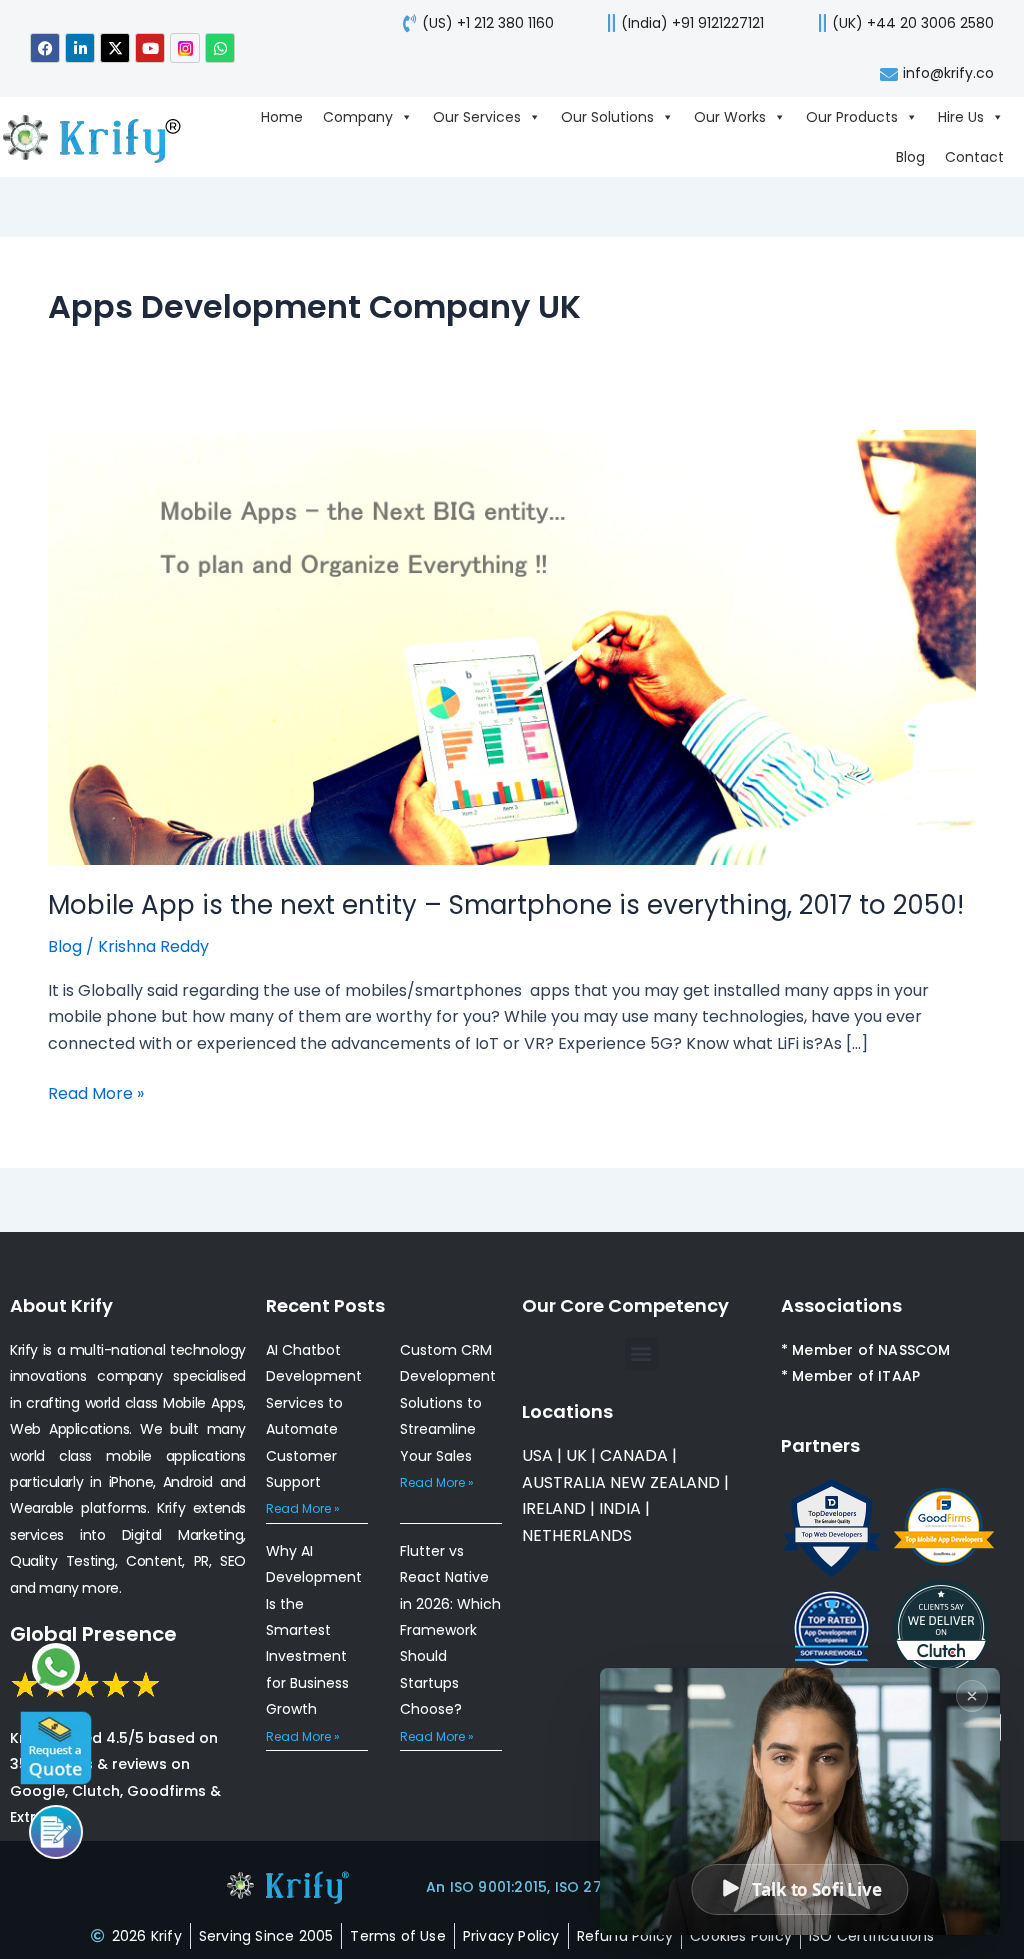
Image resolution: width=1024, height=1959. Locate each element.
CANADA (634, 1455)
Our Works (730, 117)
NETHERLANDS (577, 1535)
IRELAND (554, 1508)
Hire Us (961, 117)
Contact (974, 157)
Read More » (96, 1093)
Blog (910, 157)
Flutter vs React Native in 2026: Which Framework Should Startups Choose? (450, 1630)
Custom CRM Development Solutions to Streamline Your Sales (448, 1403)
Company (358, 117)
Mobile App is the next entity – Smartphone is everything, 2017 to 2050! (506, 905)
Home (282, 117)
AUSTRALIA (564, 1482)
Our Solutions (607, 117)
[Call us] (56, 1832)
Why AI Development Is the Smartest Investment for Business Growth (314, 1630)
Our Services (477, 117)
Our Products (852, 117)
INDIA (620, 1508)
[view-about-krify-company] (102, 137)
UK (576, 1455)
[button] (641, 1353)
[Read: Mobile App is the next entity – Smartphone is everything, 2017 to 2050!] (512, 646)
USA (537, 1455)
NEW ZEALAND (665, 1482)
